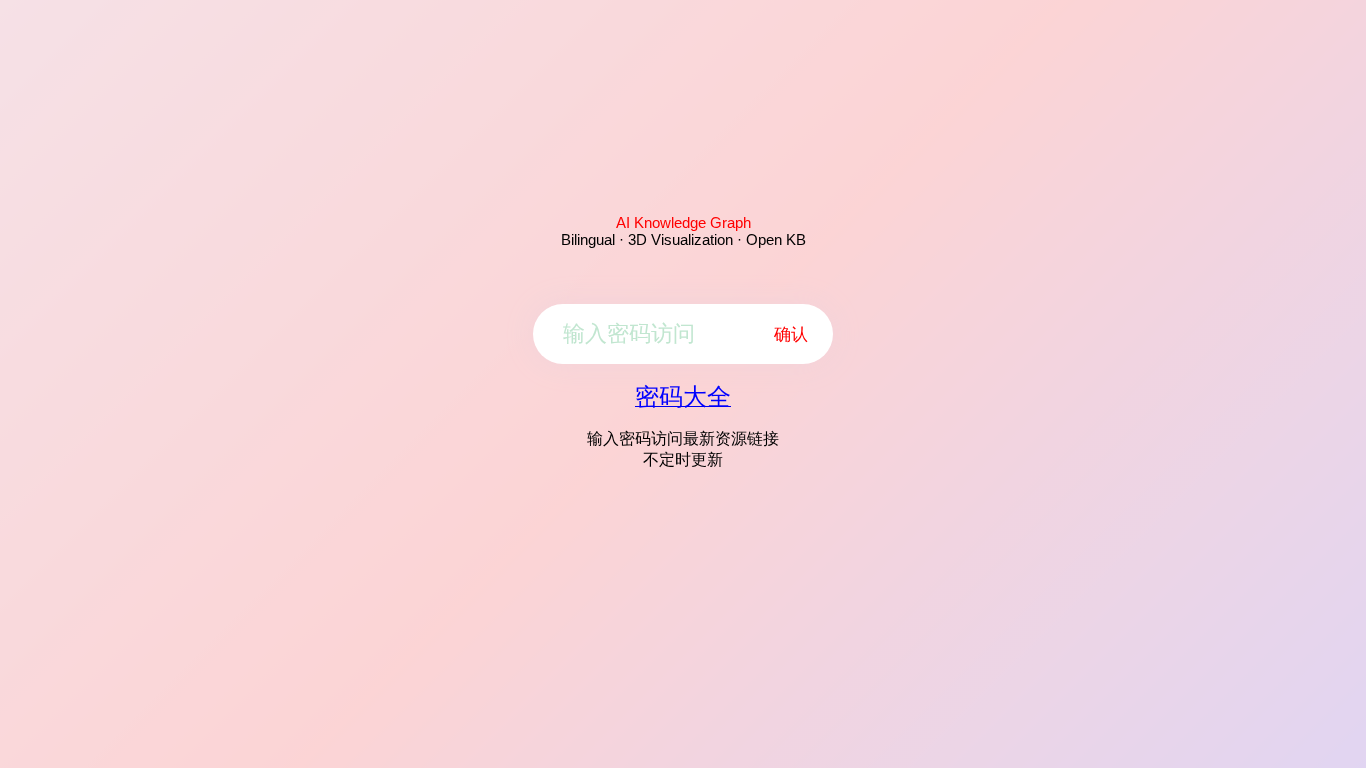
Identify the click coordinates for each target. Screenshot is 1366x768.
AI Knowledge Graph (683, 222)
